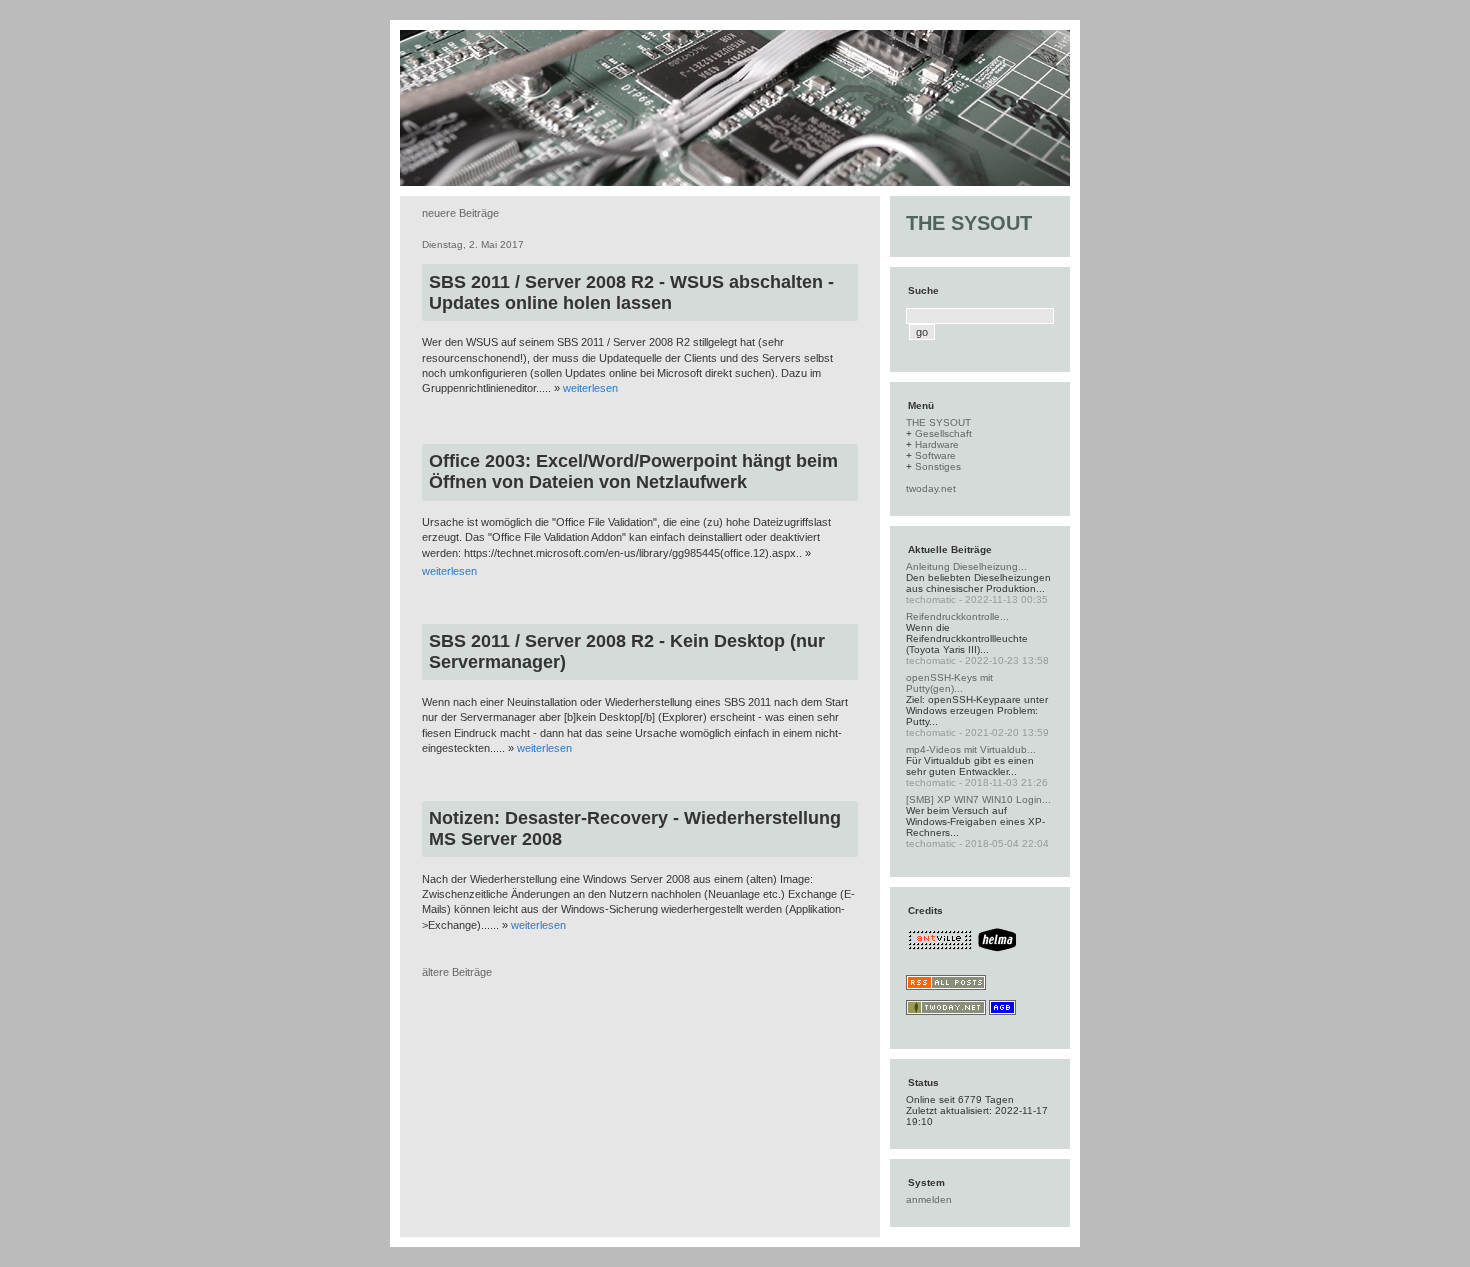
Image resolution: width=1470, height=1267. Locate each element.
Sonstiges (938, 466)
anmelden (929, 1199)
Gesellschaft (943, 433)
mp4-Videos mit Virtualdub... (971, 749)
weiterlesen (590, 388)
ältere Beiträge (457, 972)
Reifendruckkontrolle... (957, 616)
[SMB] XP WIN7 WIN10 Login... (978, 799)
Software (935, 455)
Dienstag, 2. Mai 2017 (473, 244)
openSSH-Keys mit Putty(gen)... (949, 683)
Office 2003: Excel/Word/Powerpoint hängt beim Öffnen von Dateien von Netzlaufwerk (633, 471)
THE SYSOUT (969, 223)
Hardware (937, 444)
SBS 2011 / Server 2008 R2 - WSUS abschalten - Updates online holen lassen (631, 292)
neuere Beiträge (460, 213)
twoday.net (931, 488)
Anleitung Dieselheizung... (966, 566)
